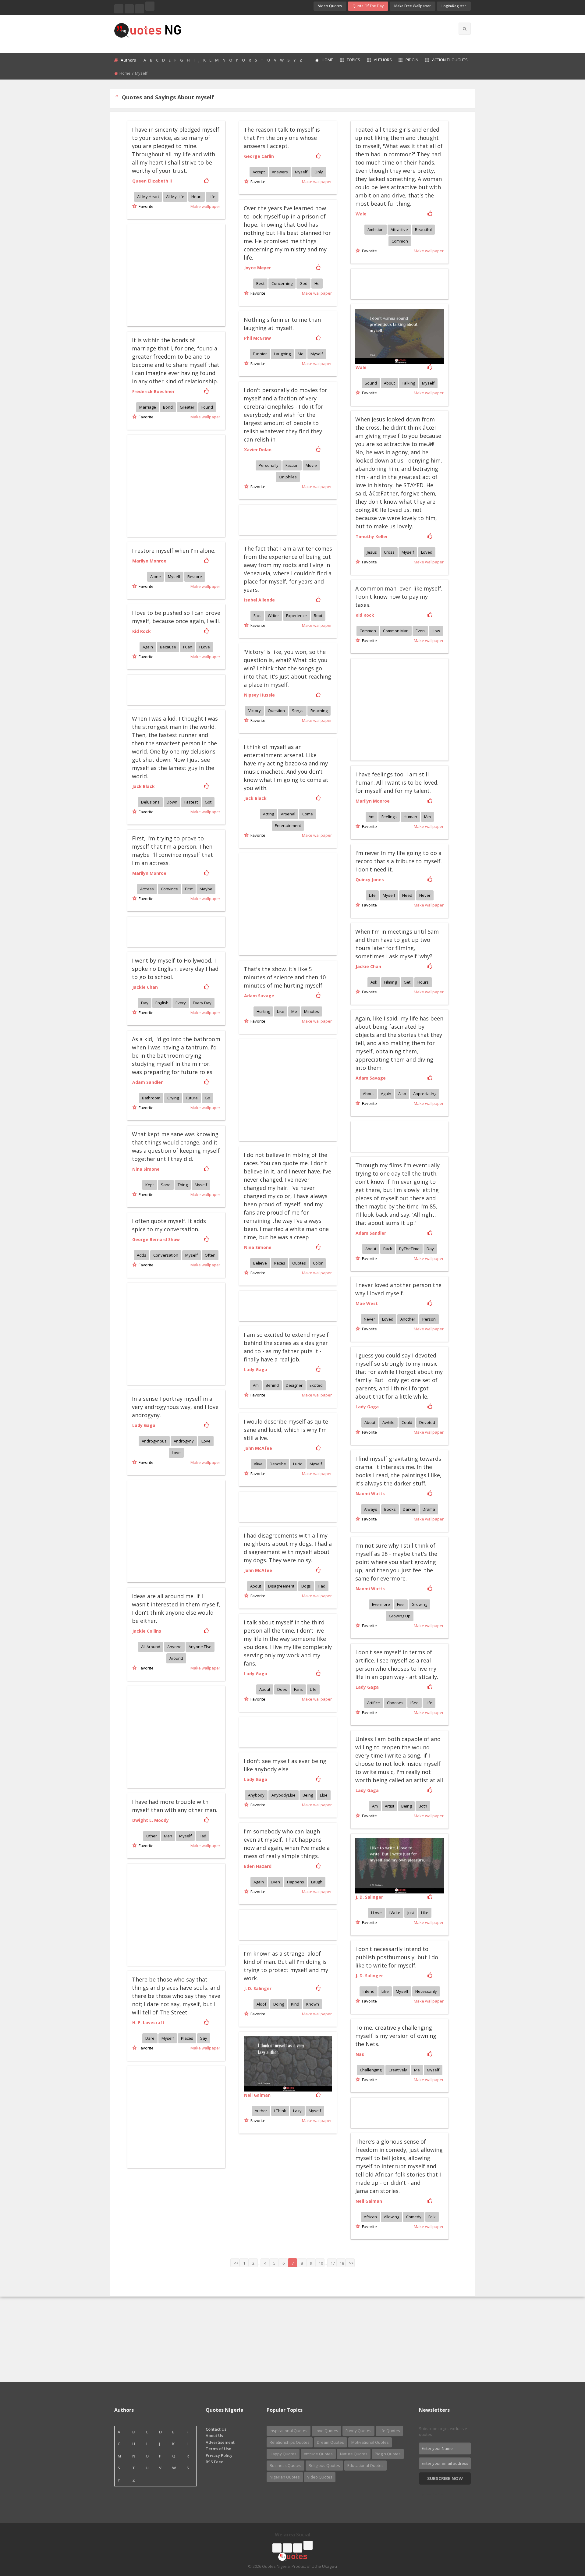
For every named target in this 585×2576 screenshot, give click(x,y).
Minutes (312, 1011)
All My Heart (148, 197)
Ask (374, 982)
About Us (214, 2436)
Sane (166, 1185)
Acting (268, 814)
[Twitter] (129, 9)
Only (319, 172)
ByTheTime (409, 1249)
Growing (419, 1604)
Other (152, 1836)
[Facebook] (119, 9)
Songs (298, 711)
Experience (296, 616)
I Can (188, 647)
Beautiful (423, 229)
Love (176, 1453)
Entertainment (288, 825)
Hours (423, 982)
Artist (390, 1806)
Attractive (399, 229)
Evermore (381, 1604)
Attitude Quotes (318, 2454)
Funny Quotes (358, 2431)
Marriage (148, 407)
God (303, 283)
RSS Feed (215, 2462)
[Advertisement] (317, 34)
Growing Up (400, 1616)
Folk (432, 2217)
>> (351, 2263)
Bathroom (151, 1098)
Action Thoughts (450, 60)
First (189, 889)
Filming (390, 982)
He (317, 283)
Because (168, 647)
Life (212, 197)
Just (411, 1913)
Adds (142, 1255)
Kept (150, 1185)
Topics (353, 60)
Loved (427, 552)
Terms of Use (218, 2449)
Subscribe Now (445, 2478)
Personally (269, 465)
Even (420, 631)
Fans (298, 1689)
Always (371, 1509)
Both (423, 1806)
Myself (301, 172)
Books (390, 1509)
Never (425, 895)
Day (145, 1003)
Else (324, 1795)
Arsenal (288, 814)
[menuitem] (324, 60)
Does (282, 1689)
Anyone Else (200, 1647)
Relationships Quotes (290, 2442)
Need (407, 895)
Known (313, 2004)
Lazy (297, 2111)
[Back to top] (565, 2538)
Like (281, 1011)
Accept (259, 172)
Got (208, 802)
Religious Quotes (324, 2465)
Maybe (206, 889)
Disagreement (281, 1586)
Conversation (166, 1255)
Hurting (263, 1011)
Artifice (374, 1703)
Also (402, 1094)
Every (181, 1003)
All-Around (151, 1647)
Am (372, 817)
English (162, 1003)
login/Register (454, 6)
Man (168, 1836)
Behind (272, 1385)
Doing (279, 2004)
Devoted (427, 1422)
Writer (273, 616)
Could (407, 1422)
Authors (383, 60)
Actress (147, 889)
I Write (395, 1913)
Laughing (282, 354)
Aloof (261, 2004)
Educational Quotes (365, 2465)
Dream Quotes (330, 2442)
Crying (173, 1098)
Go (207, 1098)
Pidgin (412, 60)
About (389, 383)
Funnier (260, 354)
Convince (169, 889)
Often (210, 1255)
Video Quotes (330, 6)
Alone (156, 577)
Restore (195, 577)
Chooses (395, 1703)
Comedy (414, 2217)
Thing (183, 1185)
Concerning (282, 283)
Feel (401, 1604)
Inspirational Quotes (289, 2431)
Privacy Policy (219, 2455)
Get (407, 982)
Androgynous (154, 1441)
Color (318, 1263)
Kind (295, 2004)
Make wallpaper (205, 206)
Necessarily (426, 1991)
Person (429, 1319)
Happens (296, 1882)
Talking (408, 383)
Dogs (306, 1586)
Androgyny (184, 1441)
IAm (427, 817)
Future (192, 1098)
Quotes (299, 1263)
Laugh (317, 1882)
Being (406, 1806)
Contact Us (216, 2429)
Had (322, 1586)
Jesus (372, 552)
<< (236, 2263)
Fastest (191, 802)
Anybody (256, 1795)
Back (388, 1249)
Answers (280, 172)
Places (187, 2038)
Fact (257, 616)
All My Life (175, 197)
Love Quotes (326, 2431)
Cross (389, 552)
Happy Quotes (283, 2454)
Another (408, 1319)
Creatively (398, 2070)
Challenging (371, 2070)
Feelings (389, 817)
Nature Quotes (354, 2454)
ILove (206, 1441)
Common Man (396, 631)
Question (276, 711)
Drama (429, 1509)
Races (280, 1263)
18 (342, 2263)
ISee (415, 1703)
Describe (278, 1464)
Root (318, 616)
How (436, 631)
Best (260, 283)
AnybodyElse (284, 1795)
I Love (205, 647)
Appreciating (425, 1094)
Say (204, 2038)
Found (207, 407)
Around (176, 1658)
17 (333, 2263)
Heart (197, 197)
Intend (369, 1991)
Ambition (376, 229)
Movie (311, 465)
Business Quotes (285, 2465)
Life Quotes (389, 2431)
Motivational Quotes (370, 2442)
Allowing (392, 2217)
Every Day (202, 1003)
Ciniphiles (288, 477)
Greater (187, 407)
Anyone (174, 1647)
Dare (150, 2038)
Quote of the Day (368, 6)
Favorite (145, 206)
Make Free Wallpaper (413, 6)
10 (321, 2263)
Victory (255, 711)
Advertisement (220, 2442)
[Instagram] (140, 9)
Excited (316, 1385)
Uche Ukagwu (324, 2566)
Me (301, 354)
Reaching (319, 711)
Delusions (150, 802)
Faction (292, 465)
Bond (168, 407)
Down (172, 802)
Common (400, 241)
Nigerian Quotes (285, 2477)
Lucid (298, 1464)
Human (410, 817)
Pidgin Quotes (388, 2454)
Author (261, 2111)
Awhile (388, 1422)
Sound (371, 383)
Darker (409, 1509)
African (370, 2217)
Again (148, 647)
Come (308, 814)
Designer (294, 1385)
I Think (280, 2111)
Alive (258, 1464)
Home (327, 60)
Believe (260, 1263)
